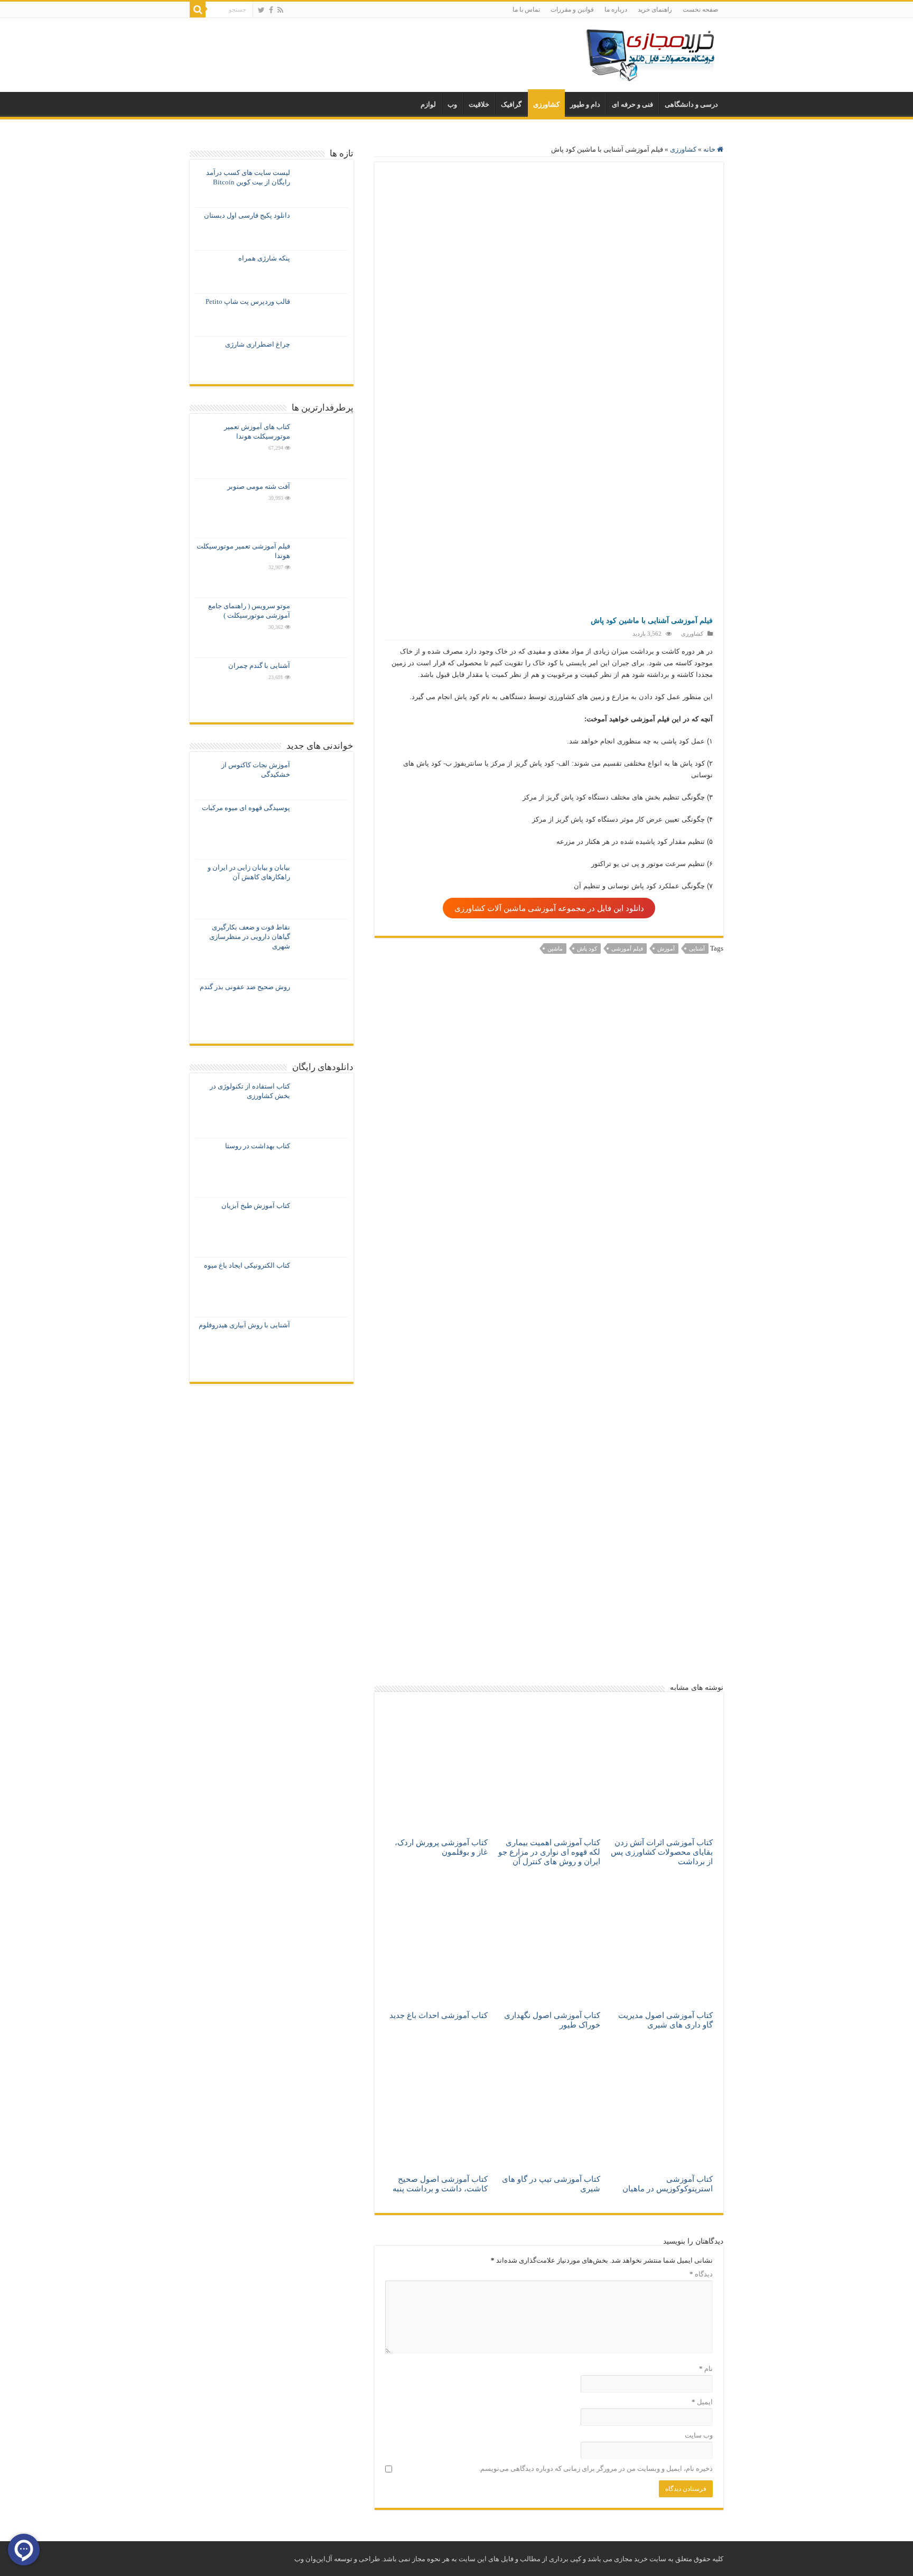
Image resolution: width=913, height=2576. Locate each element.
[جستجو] (198, 10)
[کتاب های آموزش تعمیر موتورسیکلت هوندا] (322, 449)
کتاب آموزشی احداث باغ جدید (439, 2015)
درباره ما (616, 10)
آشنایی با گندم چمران (259, 666)
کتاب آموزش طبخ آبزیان (256, 1206)
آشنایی (697, 948)
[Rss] (280, 10)
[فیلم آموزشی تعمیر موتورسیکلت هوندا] (322, 568)
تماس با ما (526, 10)
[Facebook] (271, 10)
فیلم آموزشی (627, 948)
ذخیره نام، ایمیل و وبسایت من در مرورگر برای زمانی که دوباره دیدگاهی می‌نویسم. (596, 2468)
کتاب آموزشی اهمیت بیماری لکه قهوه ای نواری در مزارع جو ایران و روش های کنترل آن (549, 1852)
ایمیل (702, 2402)
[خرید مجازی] (650, 53)
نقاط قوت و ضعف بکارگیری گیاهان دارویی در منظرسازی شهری (250, 937)
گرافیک (511, 104)
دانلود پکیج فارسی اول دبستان (247, 215)
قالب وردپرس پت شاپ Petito (248, 301)
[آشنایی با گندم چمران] (322, 687)
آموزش (666, 948)
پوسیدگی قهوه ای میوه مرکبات (246, 808)
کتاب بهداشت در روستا (258, 1146)
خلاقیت (479, 104)
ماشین (555, 948)
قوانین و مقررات (572, 10)
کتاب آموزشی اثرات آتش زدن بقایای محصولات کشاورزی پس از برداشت (662, 1852)
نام (706, 2369)
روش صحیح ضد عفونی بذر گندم (245, 987)
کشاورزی (546, 104)
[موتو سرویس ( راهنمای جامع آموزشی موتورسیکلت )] (322, 628)
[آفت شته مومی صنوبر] (322, 508)
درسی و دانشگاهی (691, 104)
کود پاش (587, 948)
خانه (710, 149)
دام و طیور (585, 104)
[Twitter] (261, 10)
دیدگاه (701, 2274)
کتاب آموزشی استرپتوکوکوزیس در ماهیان (668, 2184)
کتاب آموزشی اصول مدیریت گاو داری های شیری (665, 2020)
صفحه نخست (700, 10)
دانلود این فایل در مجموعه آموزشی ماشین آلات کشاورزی (549, 908)
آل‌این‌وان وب (313, 2559)
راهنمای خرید (655, 10)
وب (452, 104)
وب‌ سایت (699, 2435)
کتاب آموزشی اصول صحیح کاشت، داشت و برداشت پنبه (440, 2184)
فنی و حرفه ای (632, 104)
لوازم (428, 104)
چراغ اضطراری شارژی (258, 344)
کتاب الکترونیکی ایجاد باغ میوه (247, 1265)
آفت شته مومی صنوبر (259, 486)
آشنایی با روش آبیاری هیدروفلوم (244, 1325)
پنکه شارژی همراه (264, 258)
